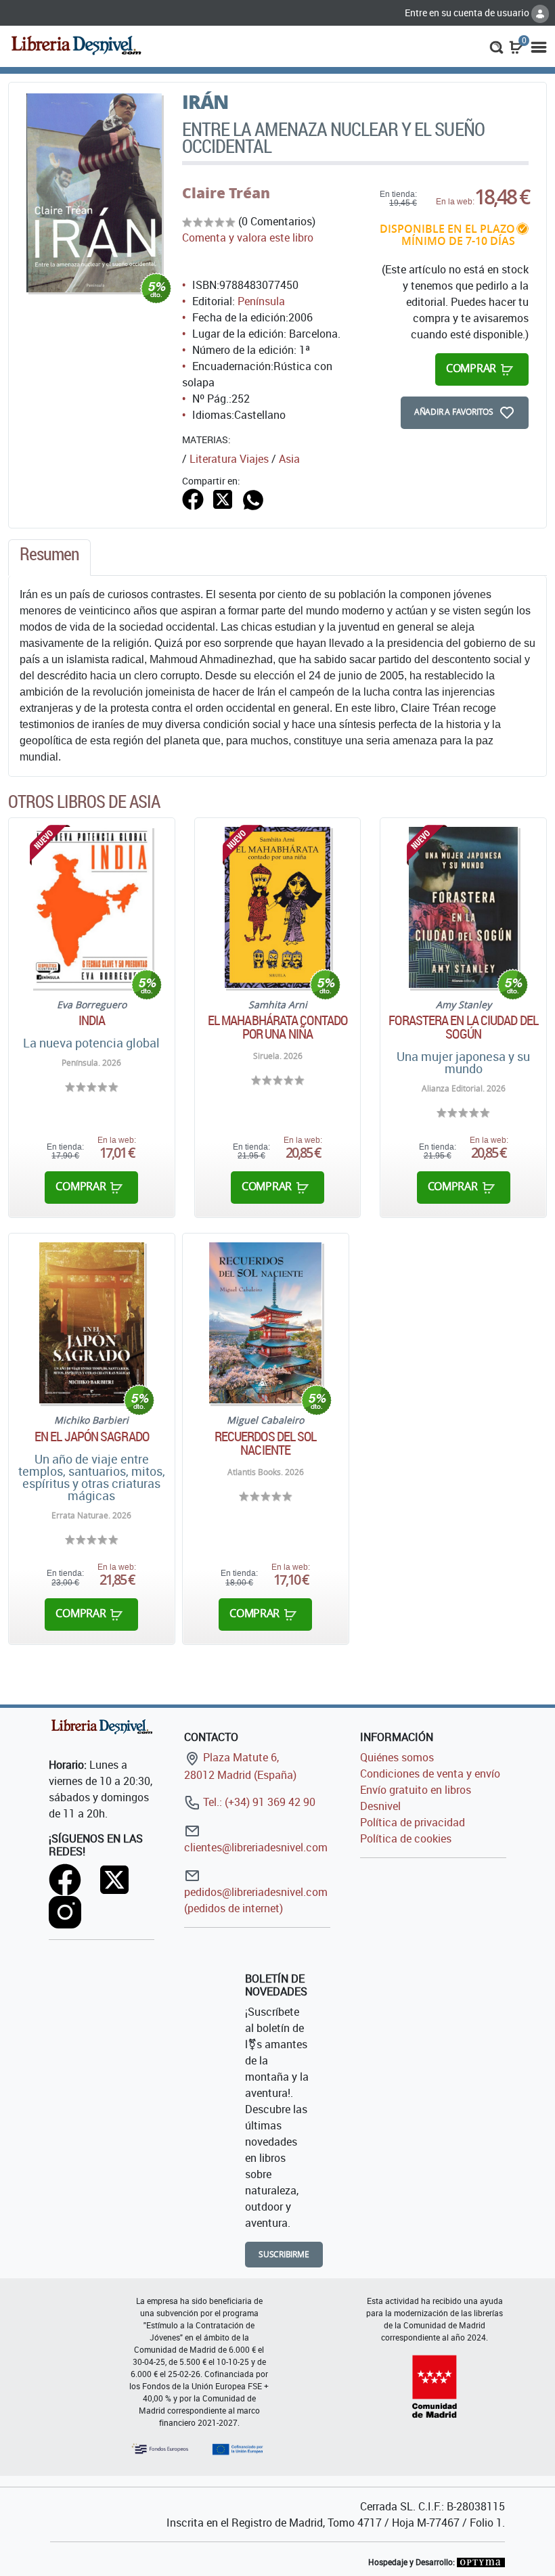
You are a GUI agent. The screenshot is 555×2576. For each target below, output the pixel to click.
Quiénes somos (397, 1757)
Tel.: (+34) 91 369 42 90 (258, 1802)
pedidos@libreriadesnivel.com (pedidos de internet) (256, 1900)
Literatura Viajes (229, 459)
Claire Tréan (226, 193)
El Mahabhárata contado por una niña (277, 1027)
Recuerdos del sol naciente (266, 1443)
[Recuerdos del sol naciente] (266, 1323)
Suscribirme (284, 2254)
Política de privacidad (413, 1822)
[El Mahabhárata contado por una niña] (278, 907)
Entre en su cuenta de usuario (468, 13)
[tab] (49, 558)
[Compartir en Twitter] (223, 499)
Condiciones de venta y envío (430, 1773)
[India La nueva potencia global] (92, 907)
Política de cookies (406, 1838)
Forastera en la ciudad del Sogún (463, 1027)
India (92, 1020)
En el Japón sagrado (92, 1437)
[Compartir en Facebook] (193, 499)
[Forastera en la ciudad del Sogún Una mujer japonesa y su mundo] (463, 907)
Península (261, 301)
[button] (496, 46)
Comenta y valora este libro (248, 238)
